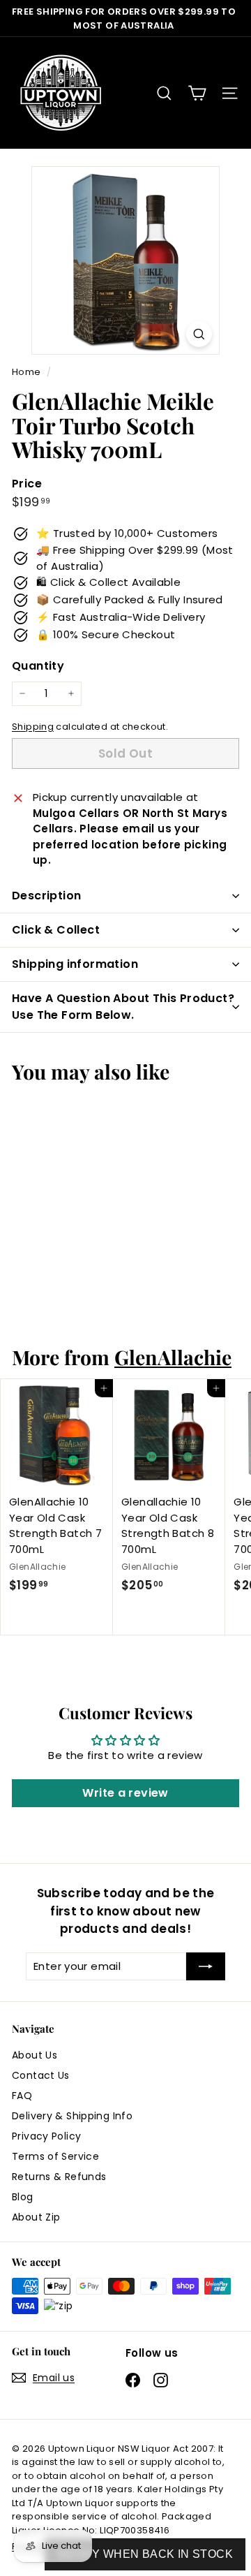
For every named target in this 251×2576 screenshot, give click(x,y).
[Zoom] (199, 334)
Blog (23, 2197)
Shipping (33, 727)
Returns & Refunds (59, 2177)
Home (28, 372)
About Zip (36, 2217)
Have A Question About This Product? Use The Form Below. (123, 1007)
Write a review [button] (125, 1793)
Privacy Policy (46, 2136)
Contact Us (41, 2075)
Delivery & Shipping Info (72, 2116)
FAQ (22, 2096)
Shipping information (75, 964)
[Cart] (197, 93)
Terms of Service (55, 2156)
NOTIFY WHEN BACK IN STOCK (145, 2554)
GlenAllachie (173, 1357)
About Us (35, 2055)
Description (46, 896)
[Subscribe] (206, 1967)
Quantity (38, 666)
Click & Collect (56, 930)
